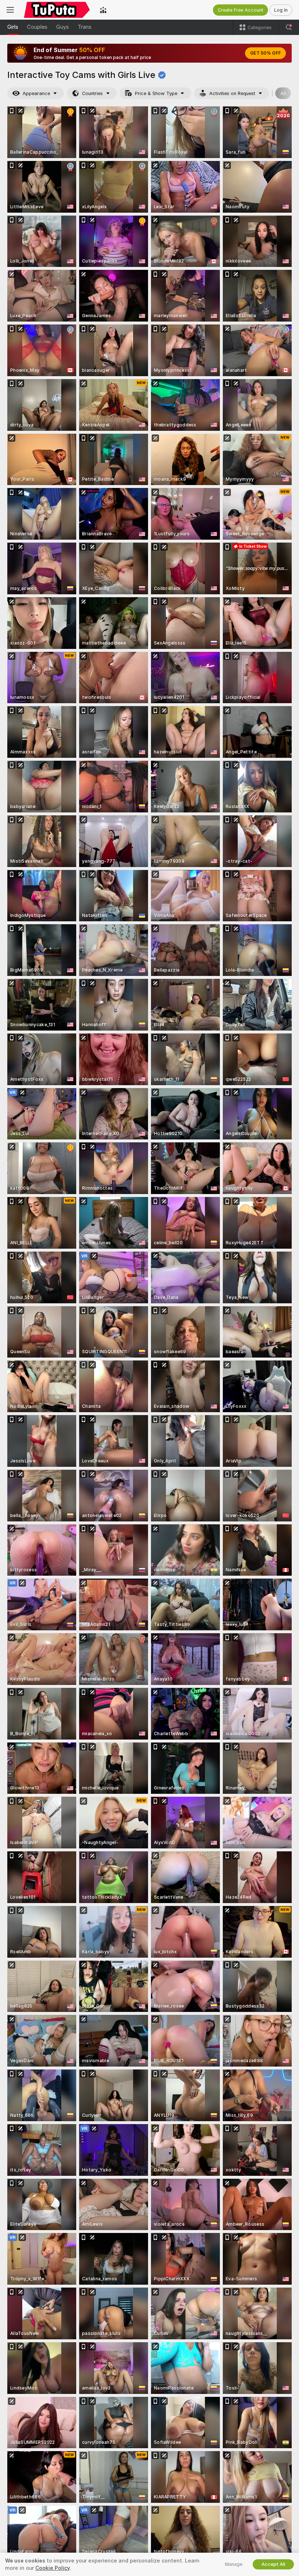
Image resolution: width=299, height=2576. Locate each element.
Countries (92, 93)
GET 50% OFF (265, 53)
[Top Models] (103, 10)
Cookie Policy (53, 2568)
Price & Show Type (156, 93)
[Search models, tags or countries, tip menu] (289, 27)
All (283, 93)
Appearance (36, 93)
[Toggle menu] (10, 10)
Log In (281, 10)
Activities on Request (232, 93)
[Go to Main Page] (57, 10)
